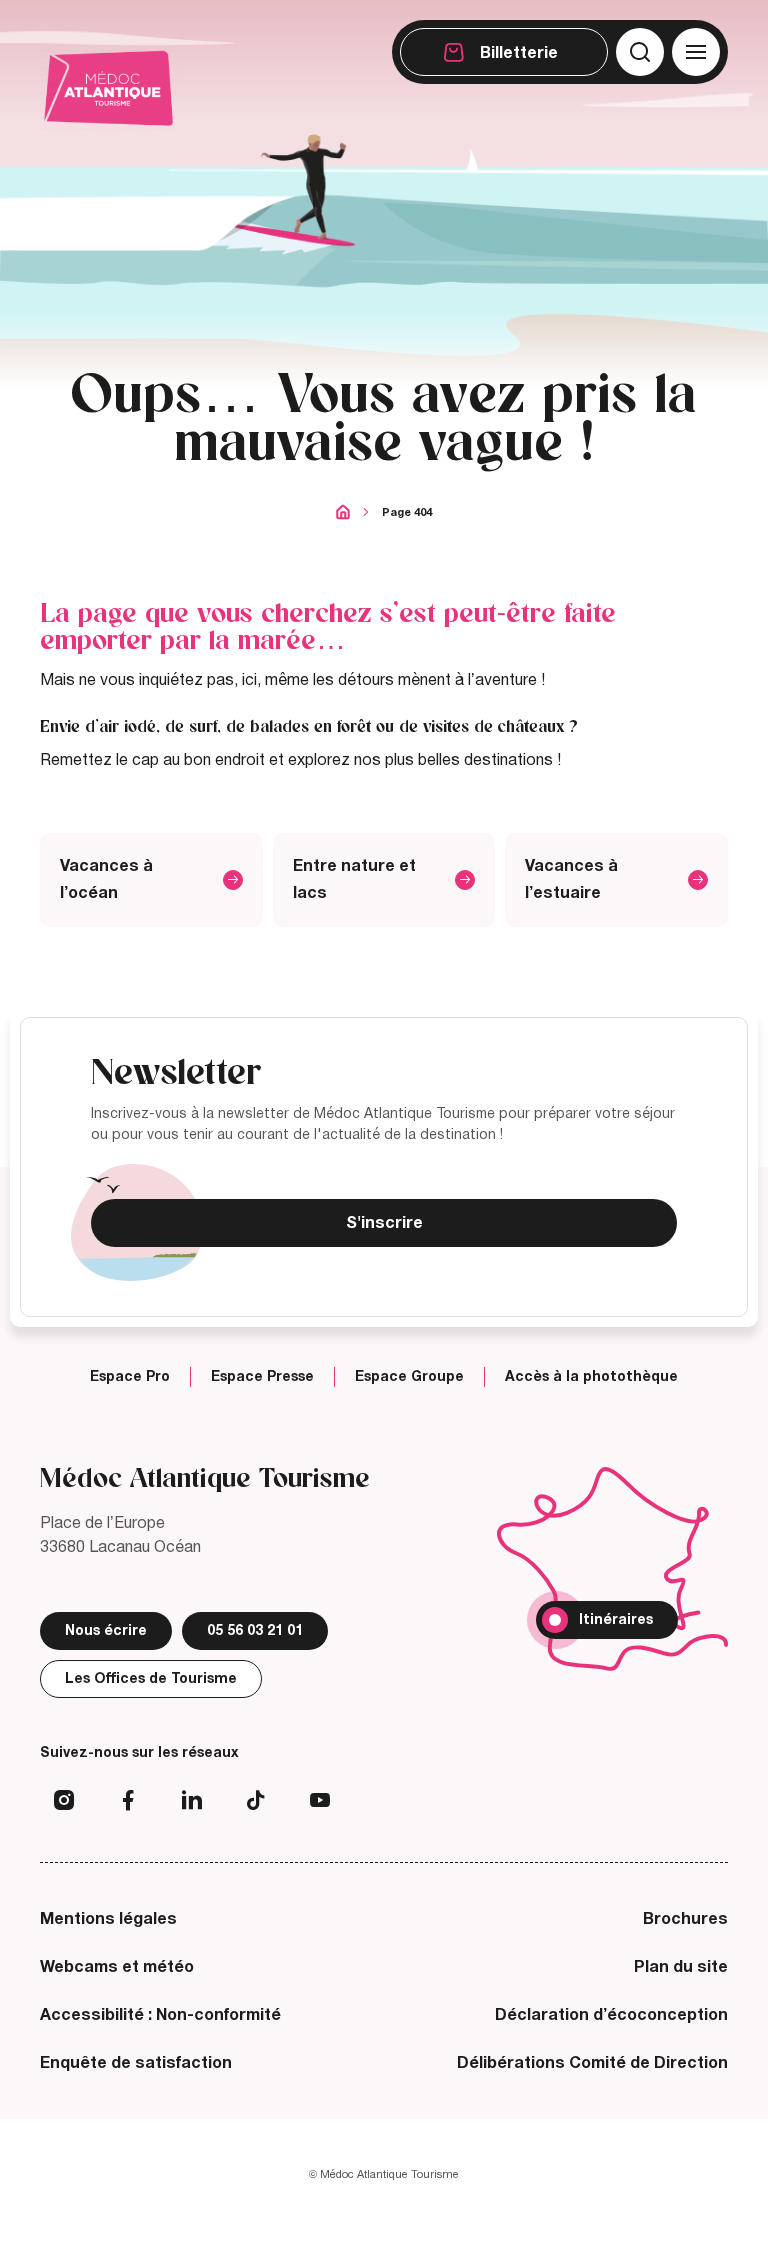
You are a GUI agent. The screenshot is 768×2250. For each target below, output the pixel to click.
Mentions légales (108, 1919)
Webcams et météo (117, 1967)
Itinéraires (616, 1619)
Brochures (685, 1919)
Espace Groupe (409, 1377)
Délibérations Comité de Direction (592, 2063)
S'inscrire (384, 1223)
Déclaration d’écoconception (611, 2015)
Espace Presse (262, 1377)
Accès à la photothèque (591, 1377)
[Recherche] (640, 52)
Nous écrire (106, 1630)
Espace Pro (130, 1377)
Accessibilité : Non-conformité (160, 2015)
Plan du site (681, 1967)
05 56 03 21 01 (255, 1630)
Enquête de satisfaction (136, 2063)
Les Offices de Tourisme (151, 1678)
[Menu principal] (696, 52)
